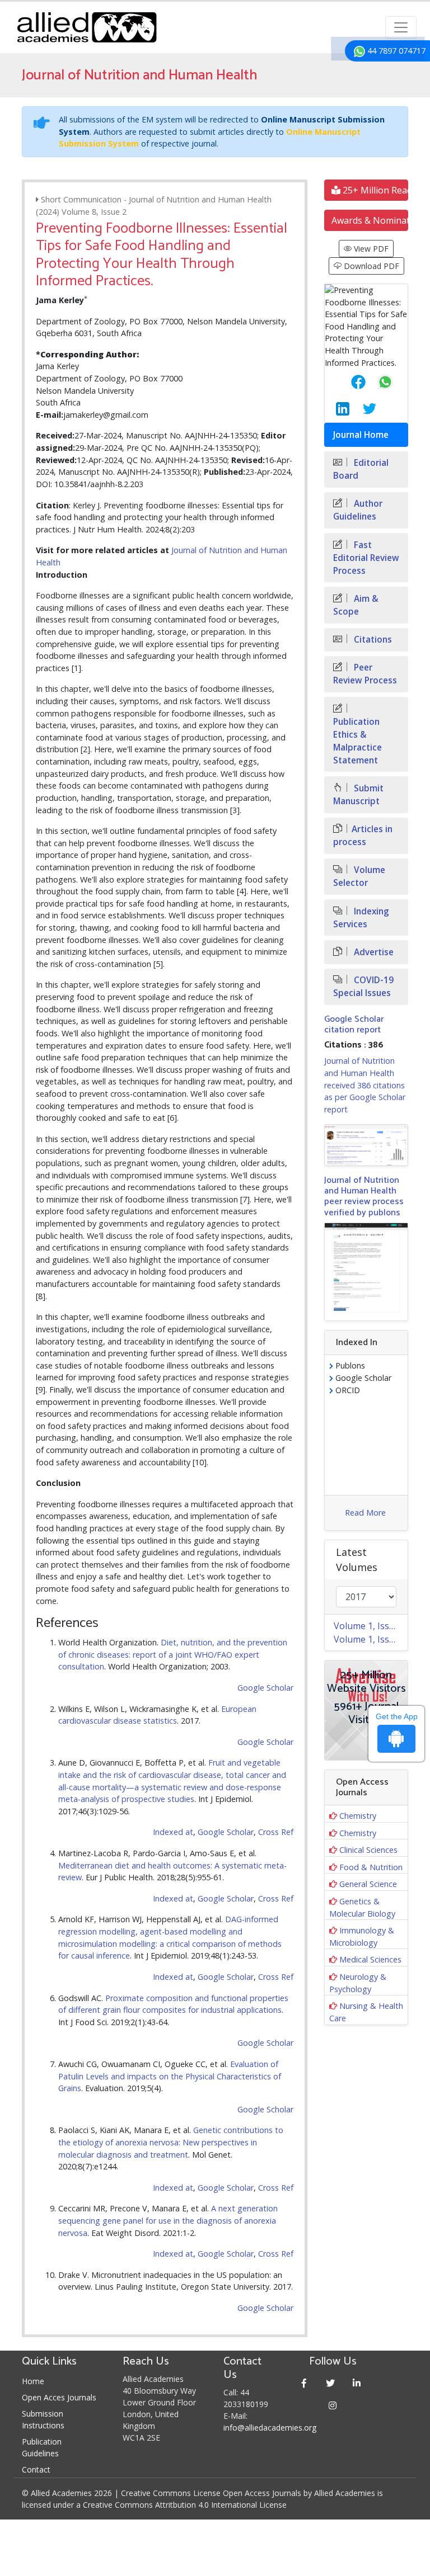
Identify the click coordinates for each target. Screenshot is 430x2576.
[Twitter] (331, 2383)
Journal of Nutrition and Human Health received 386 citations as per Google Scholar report (365, 1085)
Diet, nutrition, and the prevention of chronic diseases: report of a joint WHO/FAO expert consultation (173, 1654)
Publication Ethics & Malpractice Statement (357, 741)
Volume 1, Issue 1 (370, 1639)
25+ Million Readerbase (374, 190)
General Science (368, 1884)
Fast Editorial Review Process (366, 558)
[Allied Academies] (87, 27)
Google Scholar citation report (354, 1025)
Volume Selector (359, 876)
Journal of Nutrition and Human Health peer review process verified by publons (364, 1197)
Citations (372, 640)
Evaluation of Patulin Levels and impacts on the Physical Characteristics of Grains (170, 2076)
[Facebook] (304, 2383)
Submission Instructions (43, 2419)
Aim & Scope (356, 605)
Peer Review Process (365, 674)
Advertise (373, 952)
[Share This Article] (349, 382)
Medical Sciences (370, 1959)
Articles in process (363, 836)
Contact (36, 2469)
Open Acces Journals (59, 2397)
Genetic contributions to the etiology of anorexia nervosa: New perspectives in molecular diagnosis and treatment (171, 2142)
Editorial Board (361, 469)
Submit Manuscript (358, 795)
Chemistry (358, 1816)
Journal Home (361, 435)
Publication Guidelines (42, 2447)
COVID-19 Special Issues (363, 987)
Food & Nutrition (371, 1867)
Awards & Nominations (370, 220)
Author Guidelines (358, 510)
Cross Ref (276, 1832)
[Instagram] (333, 2405)
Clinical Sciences (368, 1850)
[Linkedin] (357, 2383)
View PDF (370, 249)
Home (33, 2381)
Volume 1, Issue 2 (370, 1626)
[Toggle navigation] (401, 27)
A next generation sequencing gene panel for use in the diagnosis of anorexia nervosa (168, 2220)
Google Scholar (265, 1688)
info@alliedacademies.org (270, 2428)
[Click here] (366, 1145)
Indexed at (173, 1832)
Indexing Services (361, 918)
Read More (365, 1513)
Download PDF (370, 266)
